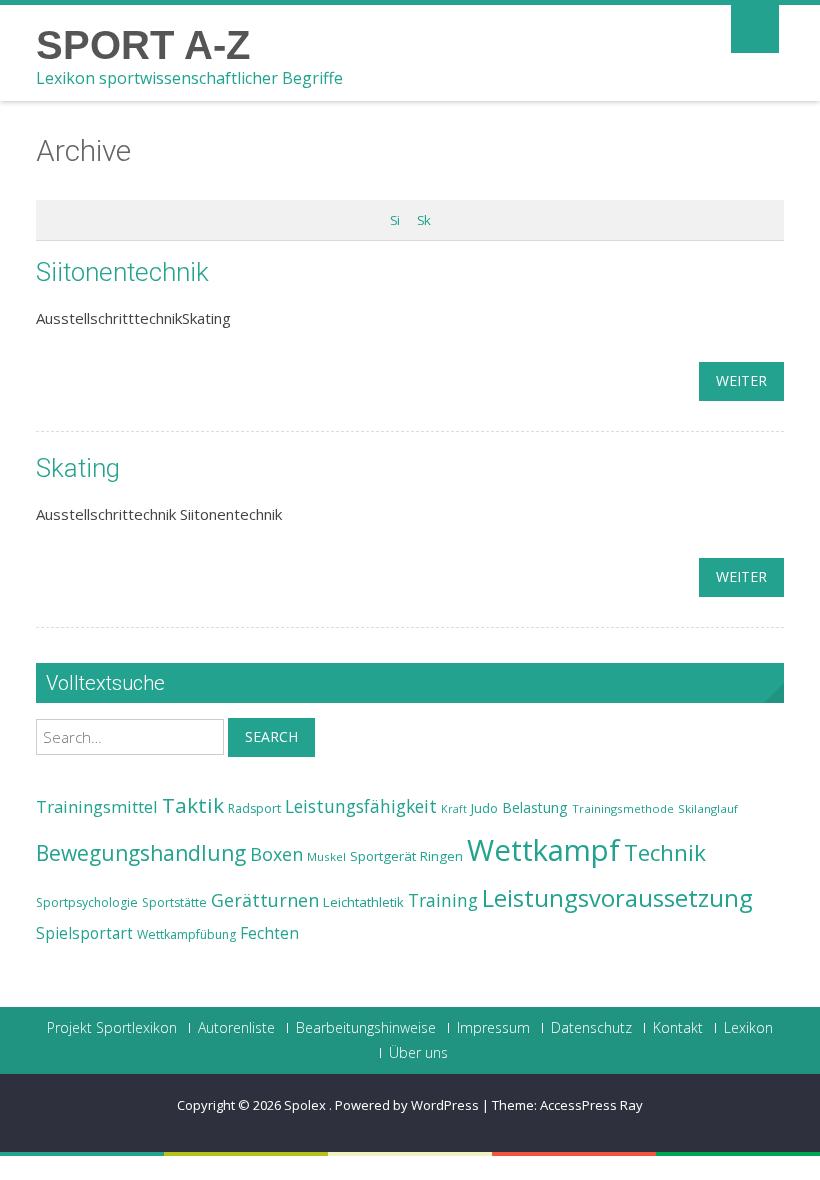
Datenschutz (591, 1028)
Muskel (326, 856)
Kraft (454, 809)
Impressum (493, 1028)
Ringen (441, 856)
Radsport (254, 808)
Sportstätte (174, 902)
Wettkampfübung (186, 934)
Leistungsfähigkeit (361, 806)
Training (443, 900)
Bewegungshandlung (141, 853)
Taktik (193, 805)
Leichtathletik (363, 902)
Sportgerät (383, 856)
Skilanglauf (708, 808)
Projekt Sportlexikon (112, 1028)
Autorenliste (236, 1028)
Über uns (418, 1053)
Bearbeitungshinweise (366, 1028)
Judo (484, 808)
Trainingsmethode (623, 808)
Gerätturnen (265, 900)
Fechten (269, 933)
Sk (423, 220)
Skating (78, 468)
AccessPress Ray (591, 1105)
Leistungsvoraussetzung (617, 898)
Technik (665, 852)
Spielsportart (84, 933)
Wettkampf (543, 850)
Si (394, 220)
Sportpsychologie (87, 902)
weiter (741, 380)
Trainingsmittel (97, 806)
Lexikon (748, 1028)
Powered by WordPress (407, 1105)
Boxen (276, 854)
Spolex (306, 1105)
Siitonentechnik (122, 272)
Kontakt (678, 1028)
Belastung (535, 807)
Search (271, 736)
